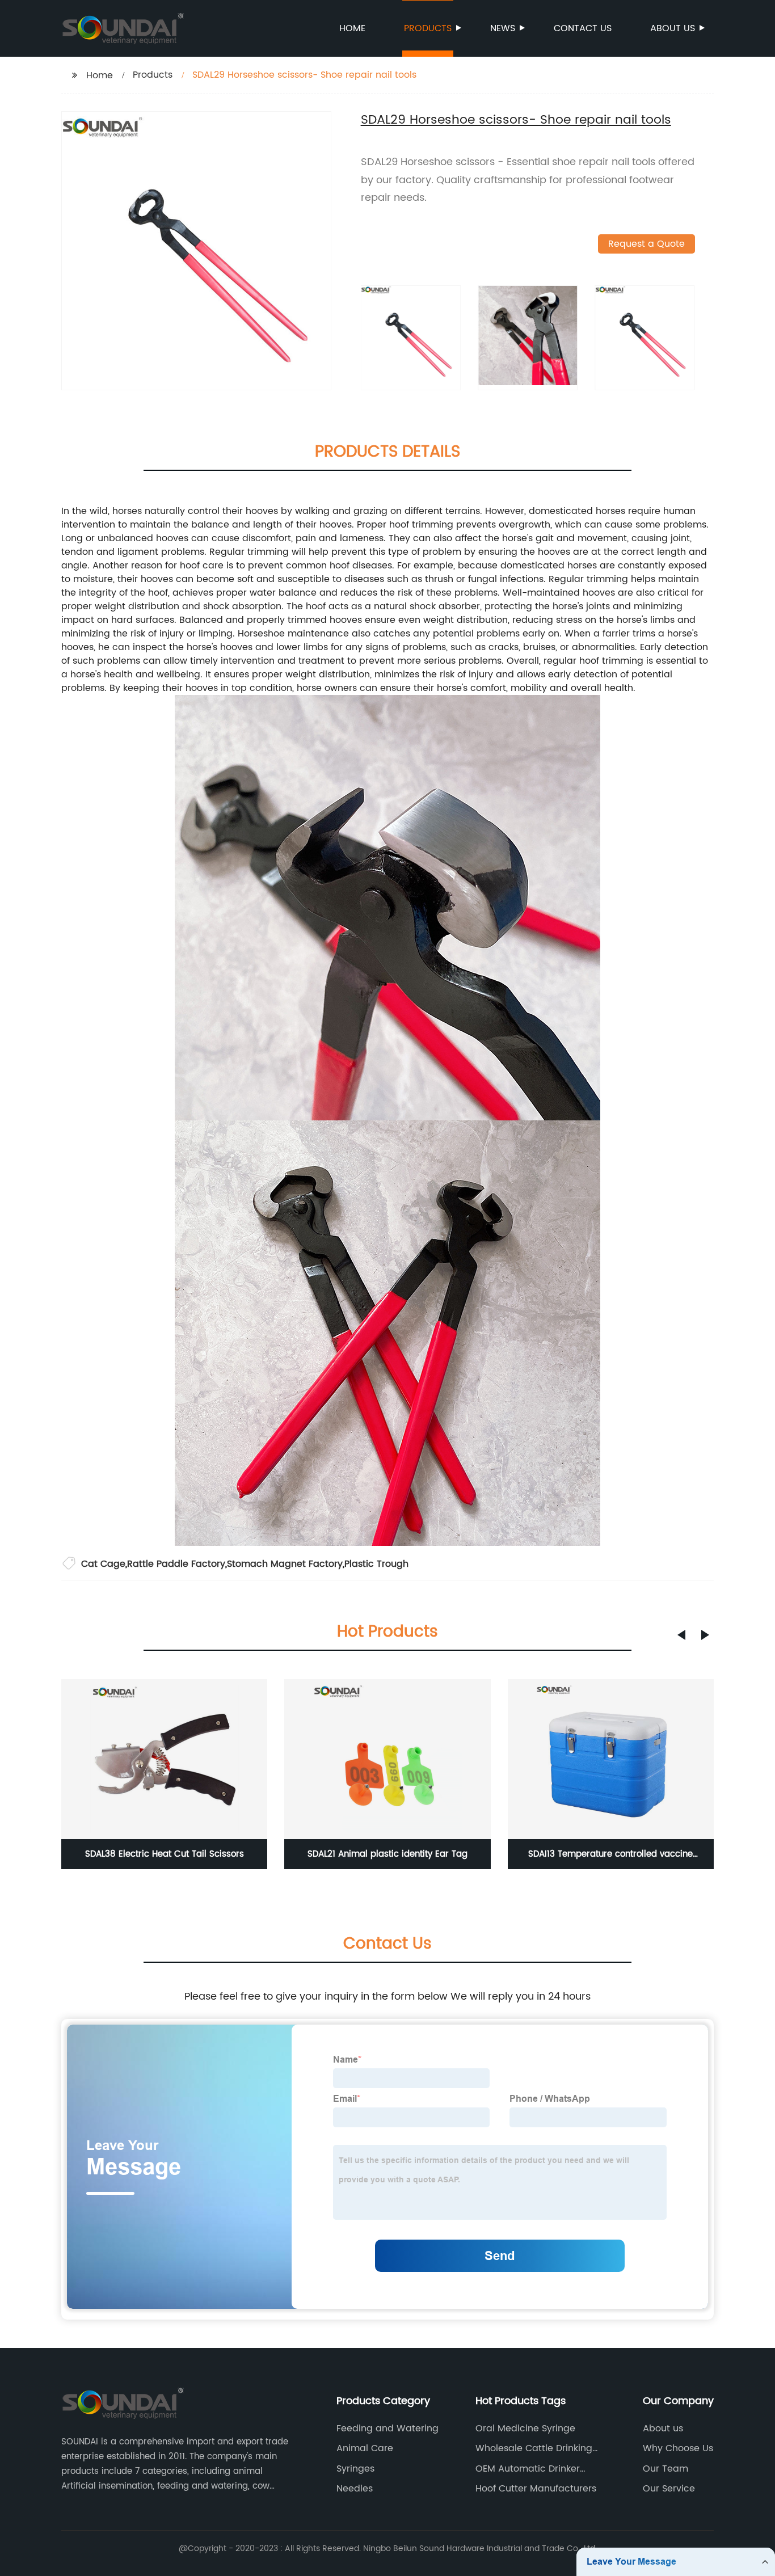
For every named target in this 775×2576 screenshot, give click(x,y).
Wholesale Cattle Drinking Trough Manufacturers (534, 2448)
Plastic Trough (376, 1564)
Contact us (583, 28)
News (503, 28)
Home (352, 28)
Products (428, 28)
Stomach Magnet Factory (285, 1564)
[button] (681, 1635)
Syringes (355, 2469)
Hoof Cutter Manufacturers (536, 2489)
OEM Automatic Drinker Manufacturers (528, 2469)
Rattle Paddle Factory (176, 1564)
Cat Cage (103, 1564)
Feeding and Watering (387, 2429)
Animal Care (365, 2448)
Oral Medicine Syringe (525, 2429)
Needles (355, 2489)
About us (673, 28)
